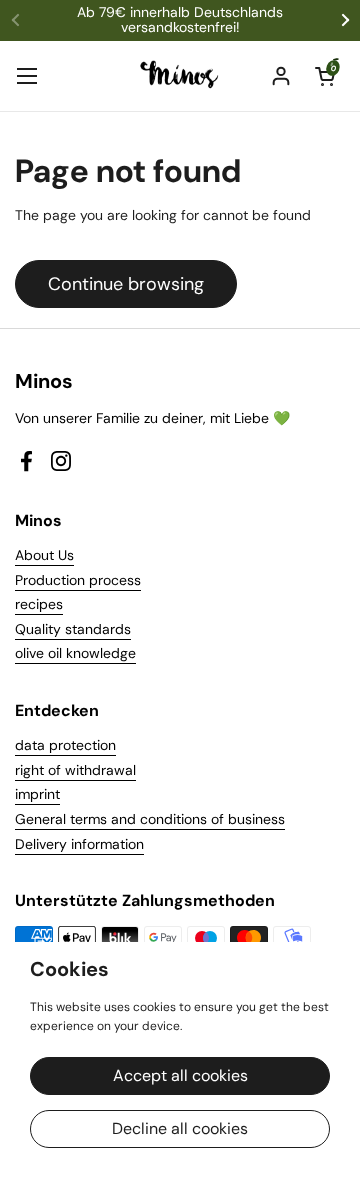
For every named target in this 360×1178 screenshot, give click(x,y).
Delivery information (79, 844)
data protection (65, 745)
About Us (44, 555)
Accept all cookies (180, 1075)
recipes (39, 604)
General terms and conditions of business (150, 819)
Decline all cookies (180, 1128)
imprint (37, 794)
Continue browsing (126, 284)
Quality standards (73, 629)
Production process (78, 580)
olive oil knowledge (75, 653)
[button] (325, 76)
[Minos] (180, 76)
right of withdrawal (75, 770)
